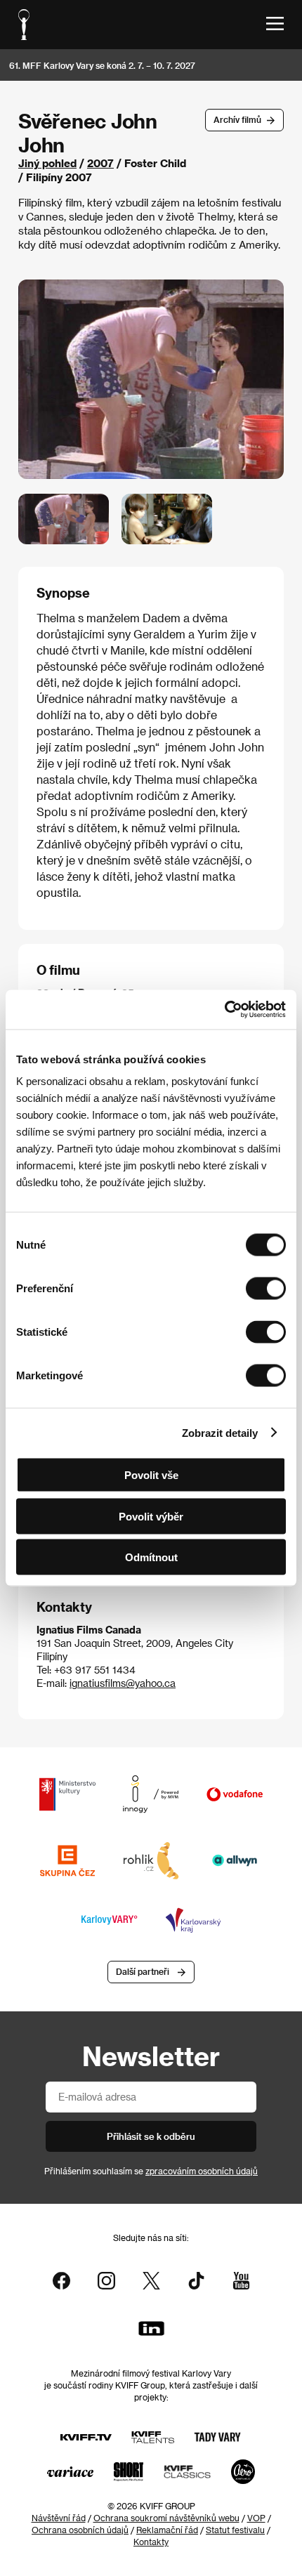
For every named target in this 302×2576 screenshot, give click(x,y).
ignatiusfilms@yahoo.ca (123, 1683)
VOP (256, 2518)
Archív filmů (237, 119)
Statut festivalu (235, 2530)
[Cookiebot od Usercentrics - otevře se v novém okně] (224, 1010)
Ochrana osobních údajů (80, 2530)
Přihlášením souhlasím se (151, 2171)
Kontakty (151, 2542)
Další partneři (143, 1971)
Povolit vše (151, 1475)
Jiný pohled (47, 163)
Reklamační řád (167, 2530)
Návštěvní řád (59, 2518)
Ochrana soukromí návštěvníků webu (166, 2518)
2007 (100, 163)
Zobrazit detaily (220, 1432)
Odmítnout (151, 1557)
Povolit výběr (151, 1516)
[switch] (266, 1289)
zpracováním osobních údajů (202, 2171)
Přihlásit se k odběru (151, 2136)
